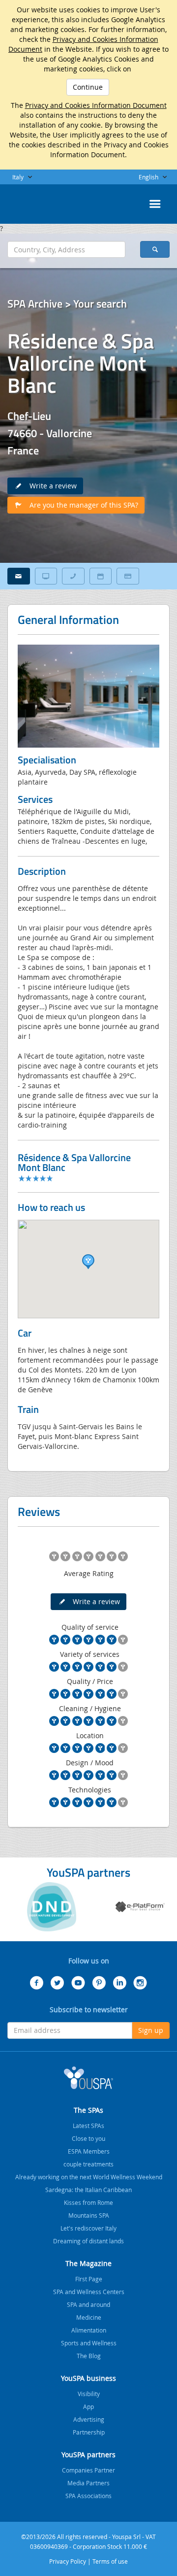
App (88, 2406)
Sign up (151, 2030)
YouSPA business (88, 2378)
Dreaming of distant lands (88, 2241)
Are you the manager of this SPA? (81, 505)
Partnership (89, 2432)
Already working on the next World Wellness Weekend (89, 2177)
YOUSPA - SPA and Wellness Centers (32, 201)
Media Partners (88, 2483)
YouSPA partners (88, 2455)
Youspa (88, 2078)
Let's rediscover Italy (88, 2228)
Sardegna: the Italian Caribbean (88, 2190)
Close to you (88, 2138)
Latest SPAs (88, 2126)
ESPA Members (89, 2151)
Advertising (89, 2419)
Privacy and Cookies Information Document (96, 105)
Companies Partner (88, 2470)
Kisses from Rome (88, 2202)
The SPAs (88, 2110)
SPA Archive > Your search (67, 304)
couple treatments (88, 2164)
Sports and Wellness (89, 2343)
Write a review (50, 486)
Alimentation (89, 2330)
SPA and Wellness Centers (89, 2292)
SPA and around (88, 2304)
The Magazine (88, 2263)
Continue (88, 87)
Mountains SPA (89, 2215)
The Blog (89, 2356)
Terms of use (110, 2561)
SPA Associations (88, 2496)
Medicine (89, 2317)
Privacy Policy (68, 2561)
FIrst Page (89, 2279)
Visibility (89, 2394)
